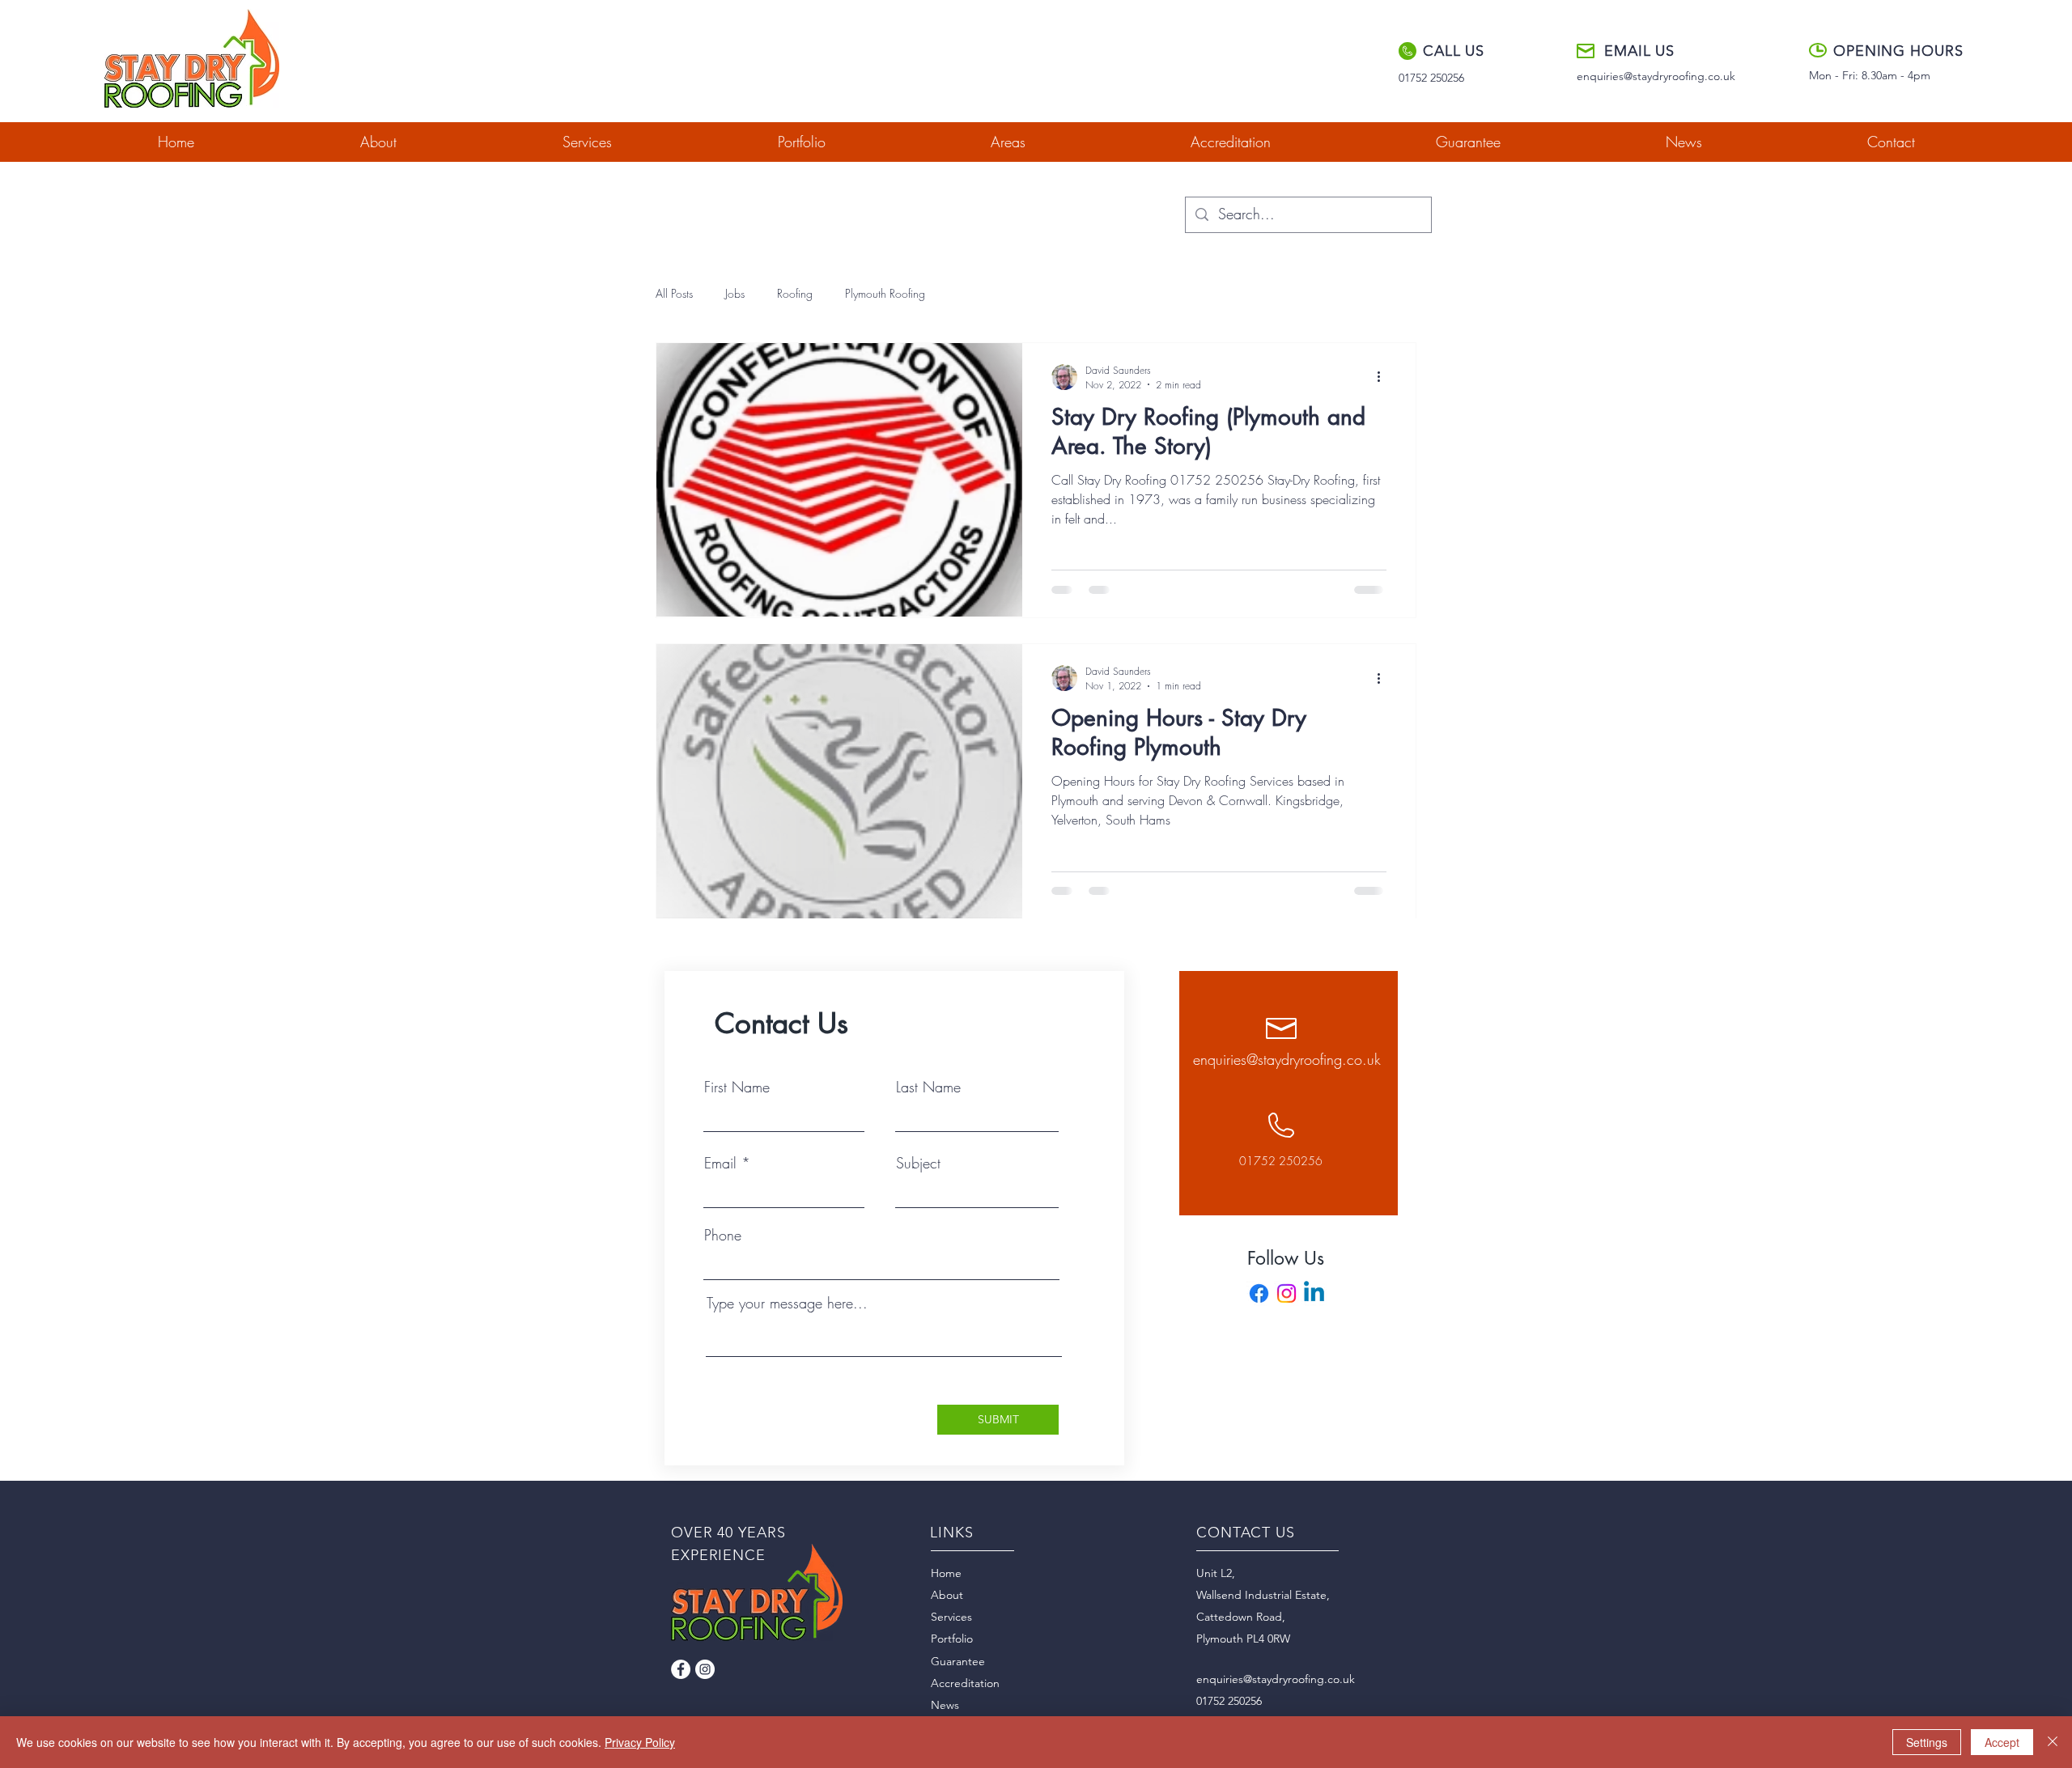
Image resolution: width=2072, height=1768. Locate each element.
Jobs (735, 293)
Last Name (928, 1087)
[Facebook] (1259, 1293)
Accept (2002, 1742)
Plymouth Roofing (885, 293)
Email (720, 1163)
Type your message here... (787, 1303)
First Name (737, 1087)
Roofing (795, 293)
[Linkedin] (1314, 1293)
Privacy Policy (640, 1742)
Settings (1927, 1742)
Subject (918, 1163)
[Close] (2053, 1742)
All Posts (674, 293)
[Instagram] (1287, 1293)
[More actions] (1384, 377)
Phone (723, 1235)
